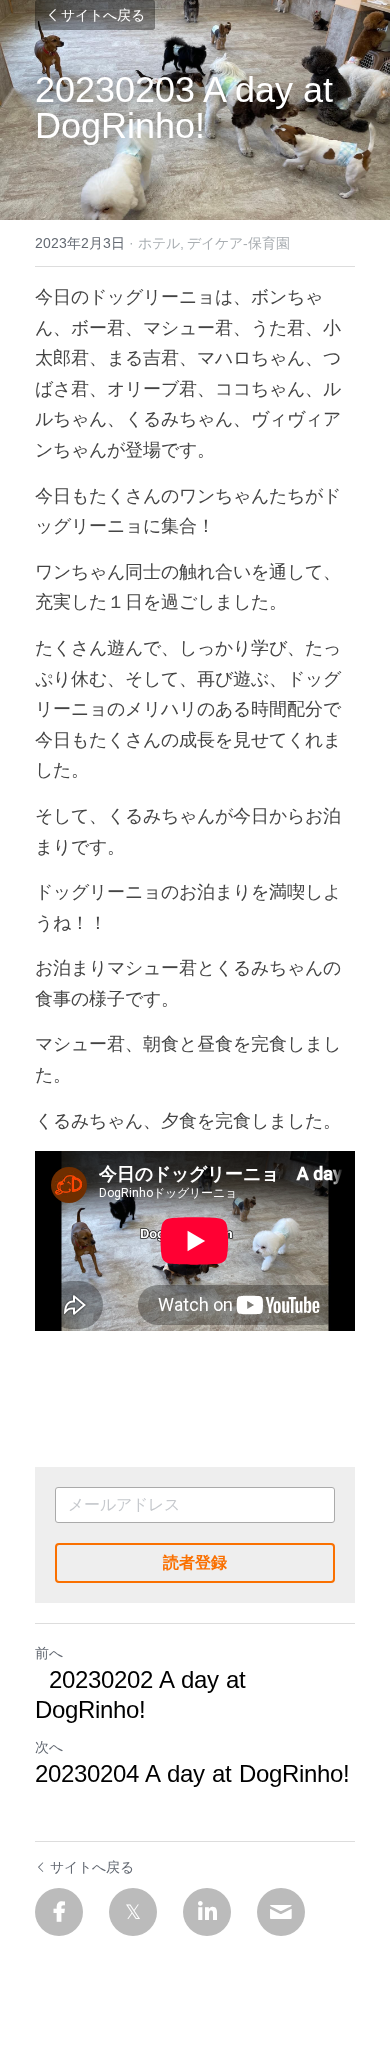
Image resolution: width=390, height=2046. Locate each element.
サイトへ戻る (103, 15)
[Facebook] (59, 1912)
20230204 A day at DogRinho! (192, 1788)
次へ (49, 1747)
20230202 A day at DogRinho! (140, 1694)
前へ (49, 1653)
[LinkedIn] (207, 1912)
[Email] (281, 1912)
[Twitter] (133, 1912)
